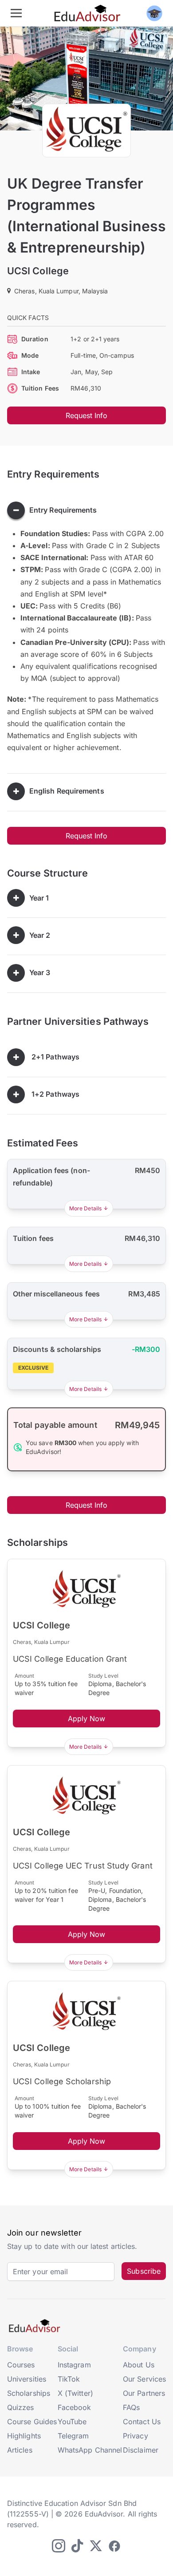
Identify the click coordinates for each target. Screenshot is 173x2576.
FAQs (131, 2407)
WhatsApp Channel (90, 2450)
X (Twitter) (75, 2393)
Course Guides (32, 2422)
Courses (21, 2365)
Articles (20, 2450)
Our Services (144, 2379)
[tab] (86, 510)
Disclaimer (141, 2450)
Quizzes (21, 2407)
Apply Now (87, 1719)
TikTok (69, 2379)
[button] (30, 1057)
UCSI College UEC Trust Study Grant (83, 1866)
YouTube (72, 2422)
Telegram (73, 2436)
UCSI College (38, 271)
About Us (139, 2365)
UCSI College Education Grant (70, 1659)
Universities (27, 2379)
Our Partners (144, 2393)
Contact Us (142, 2422)
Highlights (24, 2436)
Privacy (136, 2436)
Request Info (87, 415)
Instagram (74, 2365)
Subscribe (144, 2271)
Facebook (75, 2407)
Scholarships (29, 2393)
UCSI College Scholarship (62, 2081)
